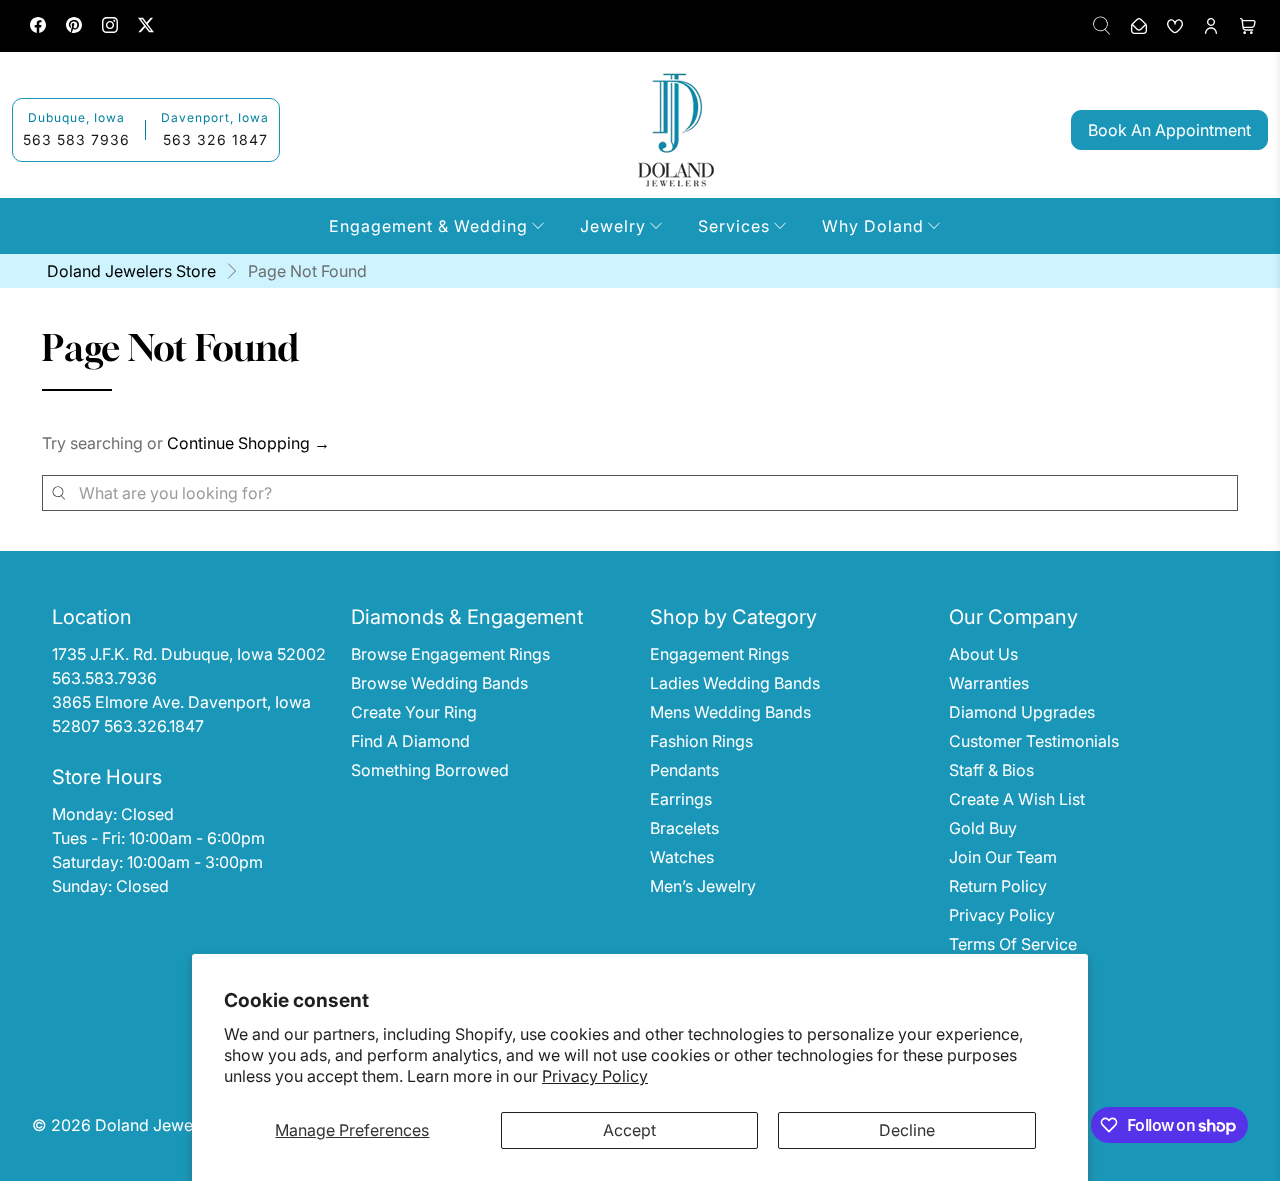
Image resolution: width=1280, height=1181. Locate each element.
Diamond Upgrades (1022, 712)
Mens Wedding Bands (730, 712)
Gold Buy (983, 828)
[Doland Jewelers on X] (146, 27)
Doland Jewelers (157, 1125)
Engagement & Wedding (428, 226)
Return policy (998, 886)
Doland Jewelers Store (131, 271)
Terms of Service (1013, 944)
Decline (907, 1130)
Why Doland (873, 226)
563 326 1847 (215, 139)
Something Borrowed (430, 770)
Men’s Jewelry (703, 886)
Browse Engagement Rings (450, 654)
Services (734, 226)
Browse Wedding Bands (439, 683)
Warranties (989, 683)
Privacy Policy (595, 1076)
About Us (983, 654)
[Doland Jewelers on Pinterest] (74, 27)
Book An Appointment (1169, 130)
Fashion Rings (701, 741)
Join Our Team (1003, 857)
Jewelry (613, 226)
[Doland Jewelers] (676, 130)
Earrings (681, 799)
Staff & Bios (991, 770)
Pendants (684, 770)
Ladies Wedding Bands (735, 683)
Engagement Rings (719, 654)
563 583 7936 (76, 139)
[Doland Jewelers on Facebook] (38, 27)
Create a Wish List (1017, 799)
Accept (629, 1130)
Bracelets (684, 828)
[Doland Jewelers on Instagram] (110, 27)
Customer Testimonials (1034, 741)
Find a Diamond (410, 741)
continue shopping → (248, 443)
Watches (682, 857)
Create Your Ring (414, 712)
